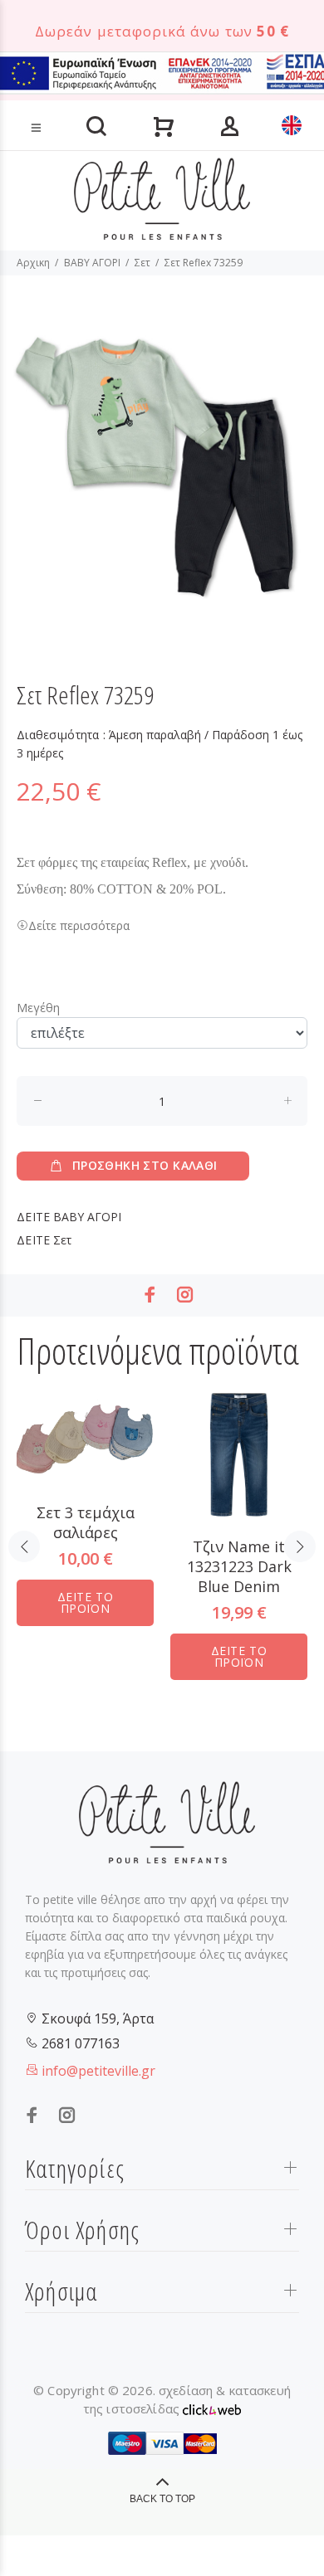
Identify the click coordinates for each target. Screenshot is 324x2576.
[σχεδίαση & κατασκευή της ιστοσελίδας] (212, 2408)
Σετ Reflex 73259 (204, 263)
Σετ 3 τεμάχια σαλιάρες (86, 1522)
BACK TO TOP (162, 2499)
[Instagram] (185, 1295)
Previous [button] (24, 1546)
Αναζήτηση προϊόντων (69, 102)
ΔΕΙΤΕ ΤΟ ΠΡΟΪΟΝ (85, 1602)
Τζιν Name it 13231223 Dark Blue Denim (239, 1566)
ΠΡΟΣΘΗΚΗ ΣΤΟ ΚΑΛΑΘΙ (145, 1165)
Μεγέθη (38, 1008)
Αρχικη (33, 263)
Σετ (142, 263)
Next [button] (300, 1546)
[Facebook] (150, 1295)
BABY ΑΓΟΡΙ (92, 263)
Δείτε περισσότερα (79, 925)
